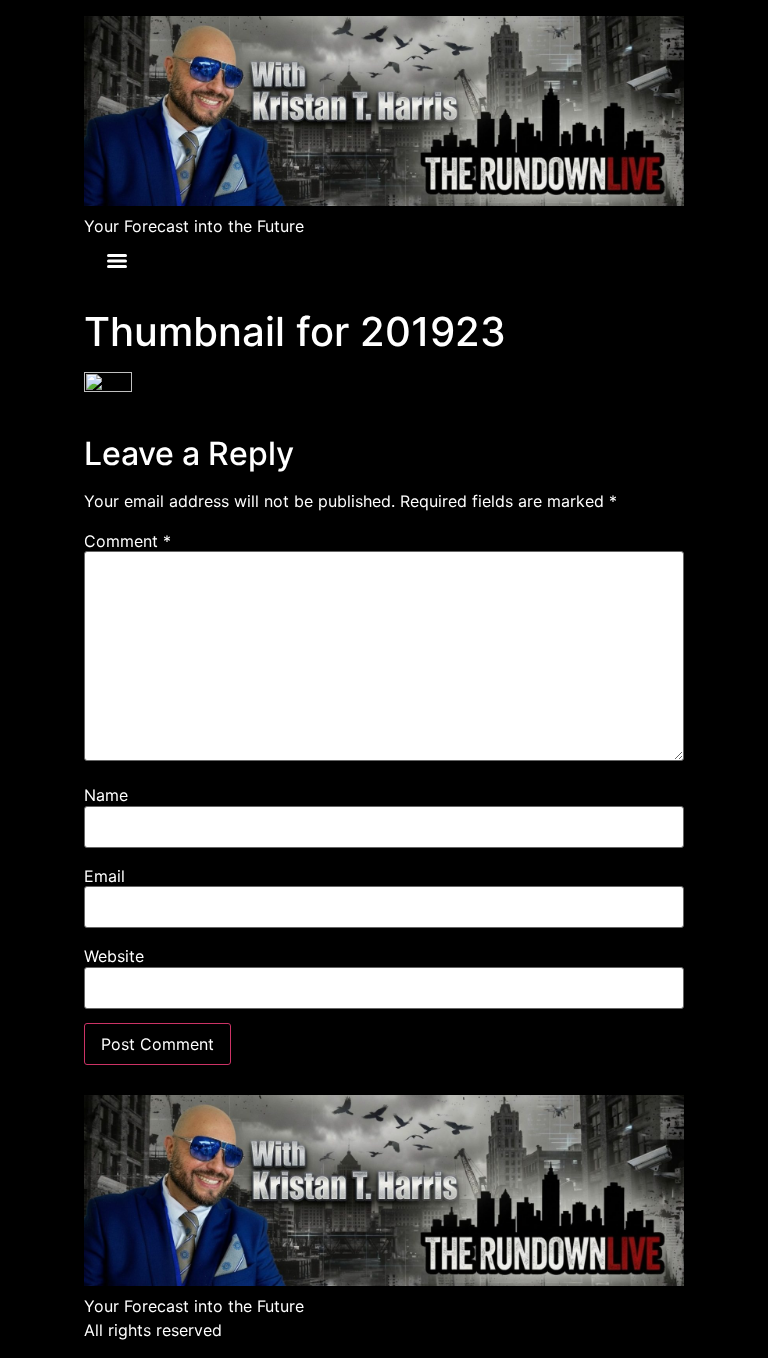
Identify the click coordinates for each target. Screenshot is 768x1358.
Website (114, 956)
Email (104, 876)
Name (106, 795)
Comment (127, 541)
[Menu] (117, 261)
